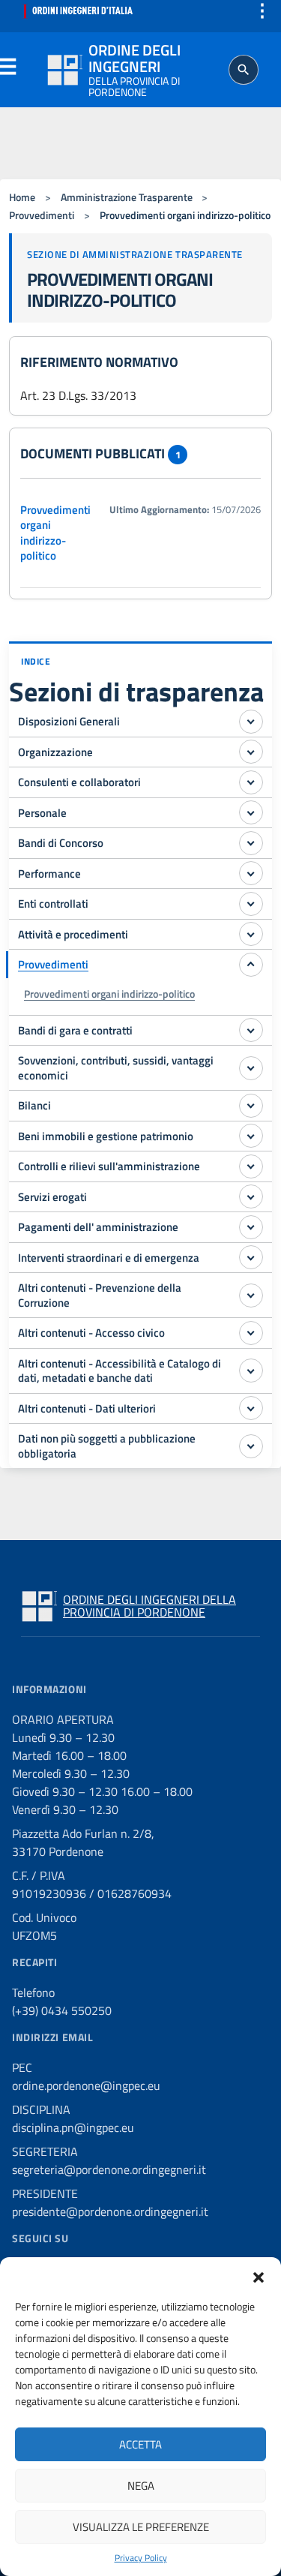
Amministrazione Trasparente (127, 197)
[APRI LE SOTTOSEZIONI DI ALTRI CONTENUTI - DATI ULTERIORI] (251, 1408)
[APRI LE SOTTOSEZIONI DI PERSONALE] (251, 812)
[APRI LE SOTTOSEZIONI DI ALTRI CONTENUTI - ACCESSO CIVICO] (251, 1333)
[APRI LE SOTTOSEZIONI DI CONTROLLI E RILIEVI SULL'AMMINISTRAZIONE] (251, 1166)
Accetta (140, 2444)
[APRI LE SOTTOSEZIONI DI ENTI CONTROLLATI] (251, 904)
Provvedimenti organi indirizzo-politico (55, 533)
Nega (141, 2486)
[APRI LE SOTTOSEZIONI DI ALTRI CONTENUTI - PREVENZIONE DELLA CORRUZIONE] (251, 1296)
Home (22, 197)
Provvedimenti (42, 215)
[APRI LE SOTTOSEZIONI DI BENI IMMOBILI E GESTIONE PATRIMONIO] (251, 1136)
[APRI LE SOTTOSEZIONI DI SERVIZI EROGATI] (251, 1196)
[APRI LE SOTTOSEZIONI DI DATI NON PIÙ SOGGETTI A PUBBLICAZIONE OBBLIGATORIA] (251, 1446)
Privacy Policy (141, 2558)
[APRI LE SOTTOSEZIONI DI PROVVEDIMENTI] (251, 965)
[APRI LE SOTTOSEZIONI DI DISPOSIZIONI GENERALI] (251, 722)
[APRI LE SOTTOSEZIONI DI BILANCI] (251, 1106)
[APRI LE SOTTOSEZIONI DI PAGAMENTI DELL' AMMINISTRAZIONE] (251, 1227)
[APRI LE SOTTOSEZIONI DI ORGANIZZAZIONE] (251, 752)
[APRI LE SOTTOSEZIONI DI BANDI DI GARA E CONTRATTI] (251, 1030)
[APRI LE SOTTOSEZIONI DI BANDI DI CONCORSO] (251, 843)
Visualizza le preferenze (141, 2527)
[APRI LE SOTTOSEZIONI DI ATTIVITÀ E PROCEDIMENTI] (251, 934)
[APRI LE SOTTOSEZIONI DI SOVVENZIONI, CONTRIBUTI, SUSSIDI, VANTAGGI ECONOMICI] (251, 1068)
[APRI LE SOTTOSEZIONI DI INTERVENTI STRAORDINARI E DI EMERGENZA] (251, 1257)
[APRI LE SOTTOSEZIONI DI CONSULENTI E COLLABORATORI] (251, 782)
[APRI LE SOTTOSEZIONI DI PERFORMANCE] (251, 873)
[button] (259, 2276)
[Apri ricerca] (244, 70)
